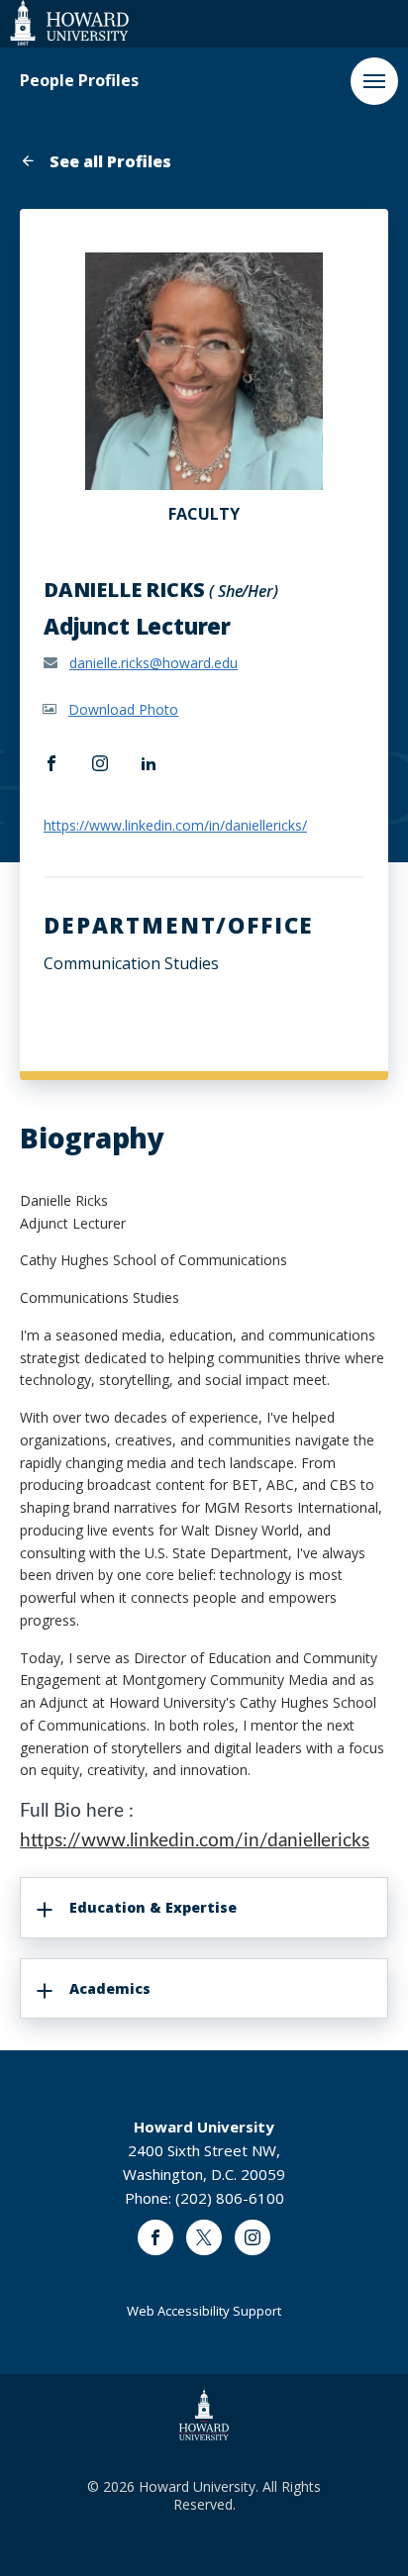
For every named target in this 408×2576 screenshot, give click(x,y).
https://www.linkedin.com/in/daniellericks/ (175, 825)
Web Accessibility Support (204, 2311)
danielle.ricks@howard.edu (153, 663)
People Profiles (79, 81)
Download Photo (123, 709)
